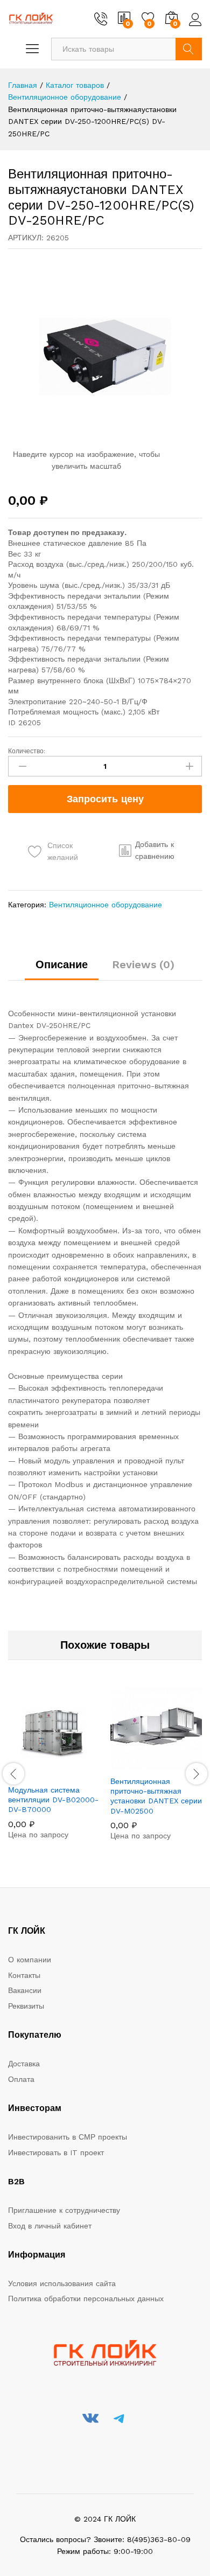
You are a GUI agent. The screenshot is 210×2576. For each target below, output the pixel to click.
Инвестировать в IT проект (56, 2153)
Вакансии (25, 1990)
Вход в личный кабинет (50, 2226)
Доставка (24, 2064)
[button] (160, 850)
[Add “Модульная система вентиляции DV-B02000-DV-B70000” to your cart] (40, 1772)
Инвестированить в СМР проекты (68, 2137)
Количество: (27, 751)
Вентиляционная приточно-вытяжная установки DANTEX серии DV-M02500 (156, 1796)
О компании (30, 1960)
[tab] (62, 969)
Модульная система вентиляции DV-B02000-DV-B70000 (53, 1800)
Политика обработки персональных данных (86, 2299)
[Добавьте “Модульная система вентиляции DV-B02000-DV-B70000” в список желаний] (65, 1772)
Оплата (21, 2079)
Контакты (24, 1975)
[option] (54, 1772)
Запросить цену (105, 799)
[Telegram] (120, 2418)
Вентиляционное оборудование (106, 905)
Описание (62, 964)
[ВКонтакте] (90, 2418)
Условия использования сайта (62, 2283)
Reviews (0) (143, 964)
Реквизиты (26, 2006)
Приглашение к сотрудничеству (64, 2210)
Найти (189, 49)
